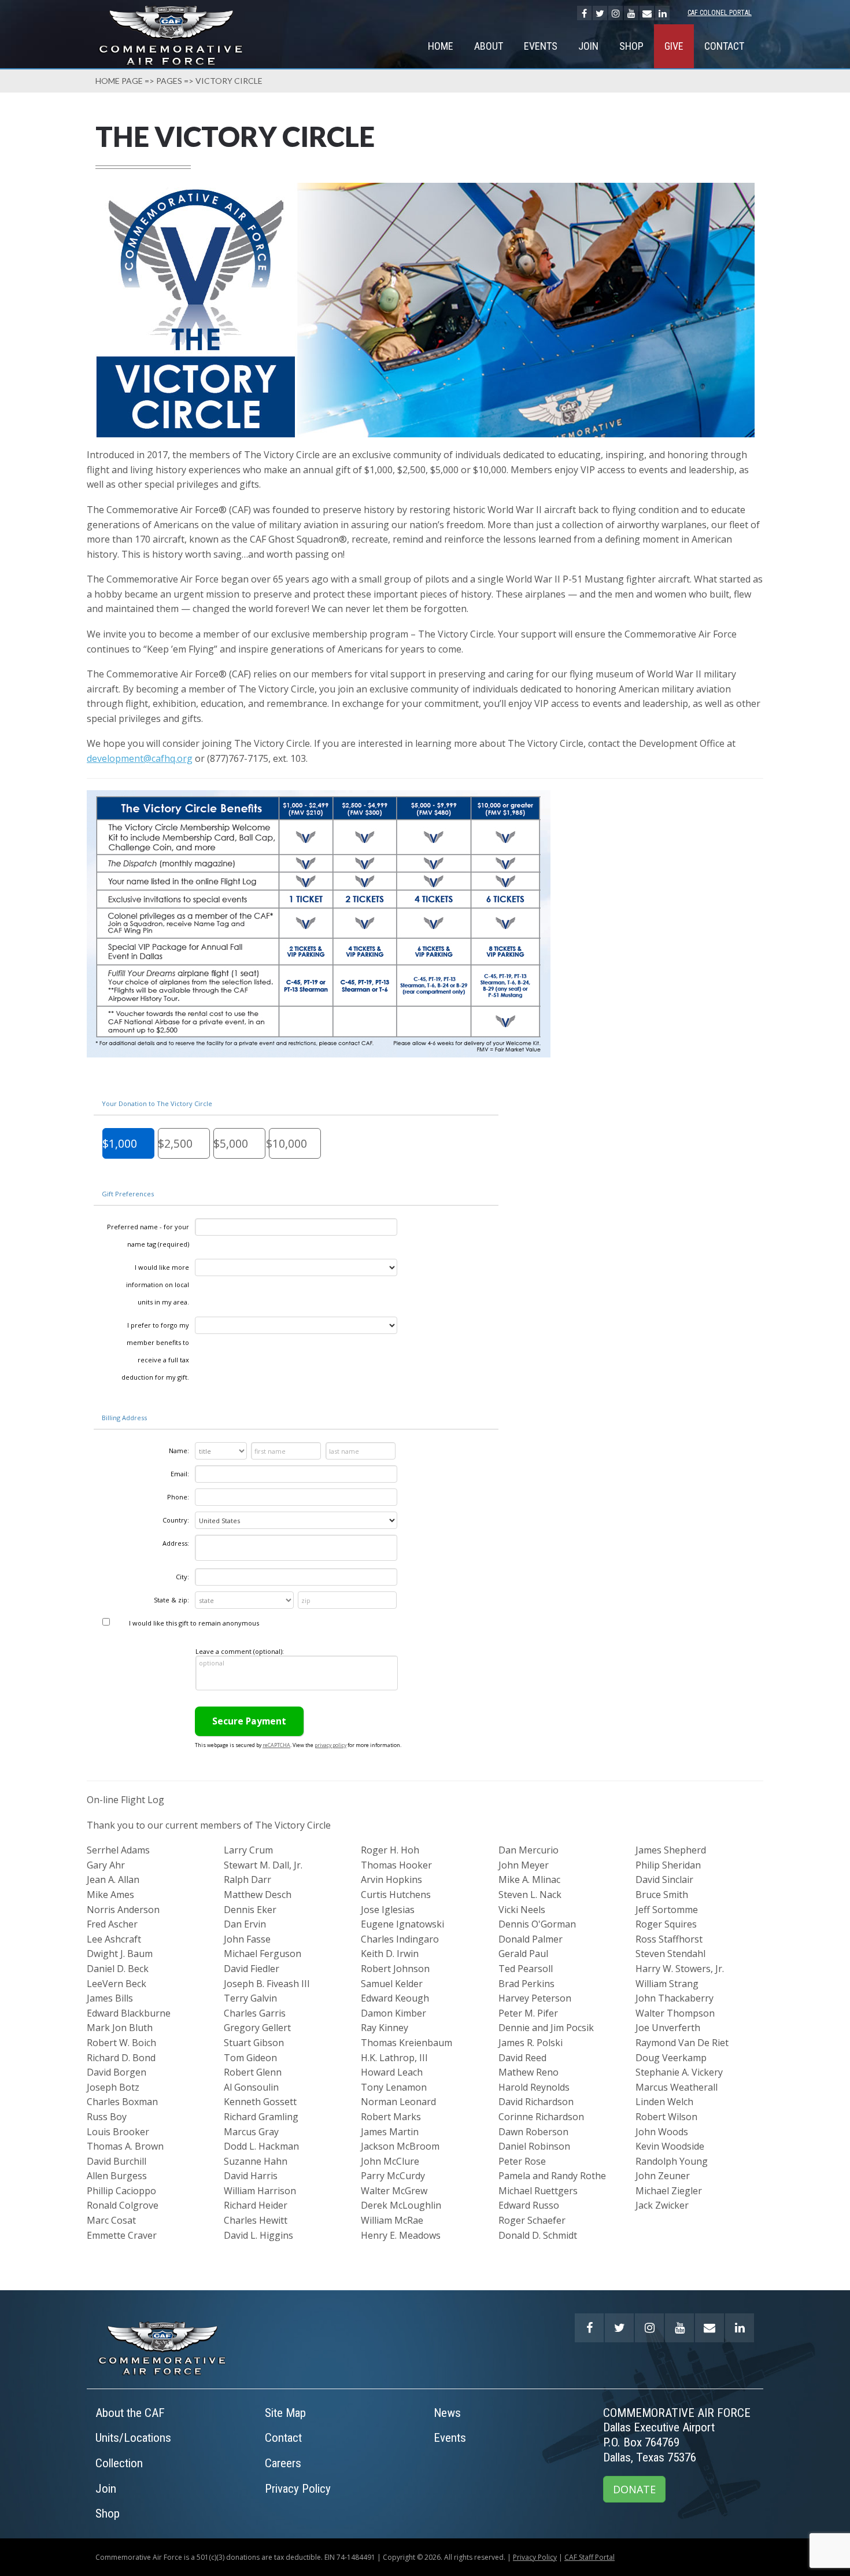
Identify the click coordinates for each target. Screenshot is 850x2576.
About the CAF (130, 2413)
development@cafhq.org (140, 758)
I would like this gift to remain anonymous (194, 1623)
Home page (119, 81)
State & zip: (171, 1600)
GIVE (674, 46)
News (447, 2413)
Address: (176, 1543)
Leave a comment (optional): (240, 1651)
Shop (631, 46)
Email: (180, 1474)
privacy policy (330, 1745)
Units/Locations (133, 2438)
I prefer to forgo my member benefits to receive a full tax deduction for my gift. (155, 1351)
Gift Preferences (128, 1194)
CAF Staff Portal (590, 2557)
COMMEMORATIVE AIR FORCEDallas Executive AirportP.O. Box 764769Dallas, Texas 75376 (677, 2435)
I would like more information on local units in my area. (158, 1285)
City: (182, 1577)
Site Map (285, 2413)
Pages (169, 81)
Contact (724, 46)
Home (441, 46)
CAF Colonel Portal (720, 13)
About (489, 46)
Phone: (178, 1497)
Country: (176, 1520)
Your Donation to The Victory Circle (157, 1103)
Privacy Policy (298, 2489)
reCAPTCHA (276, 1745)
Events (541, 46)
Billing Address (124, 1418)
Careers (283, 2463)
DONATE (634, 2489)
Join (588, 46)
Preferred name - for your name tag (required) (148, 1235)
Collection (119, 2463)
